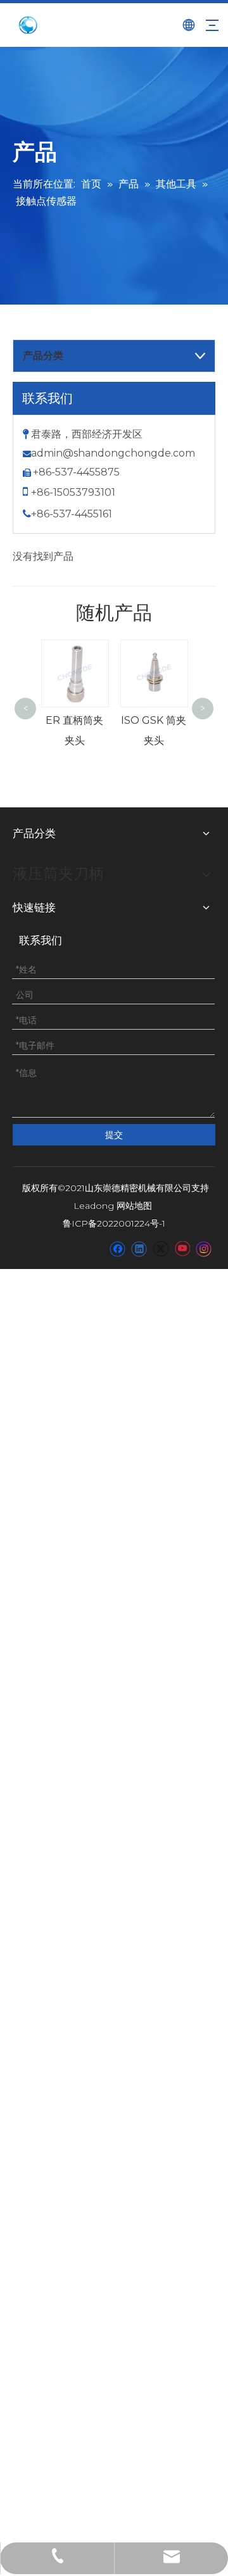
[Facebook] (117, 1249)
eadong (97, 1206)
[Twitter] (161, 1249)
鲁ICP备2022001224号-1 (114, 1223)
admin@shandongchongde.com (113, 453)
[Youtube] (182, 1249)
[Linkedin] (139, 1249)
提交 (114, 1135)
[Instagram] (204, 1249)
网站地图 (134, 1206)
